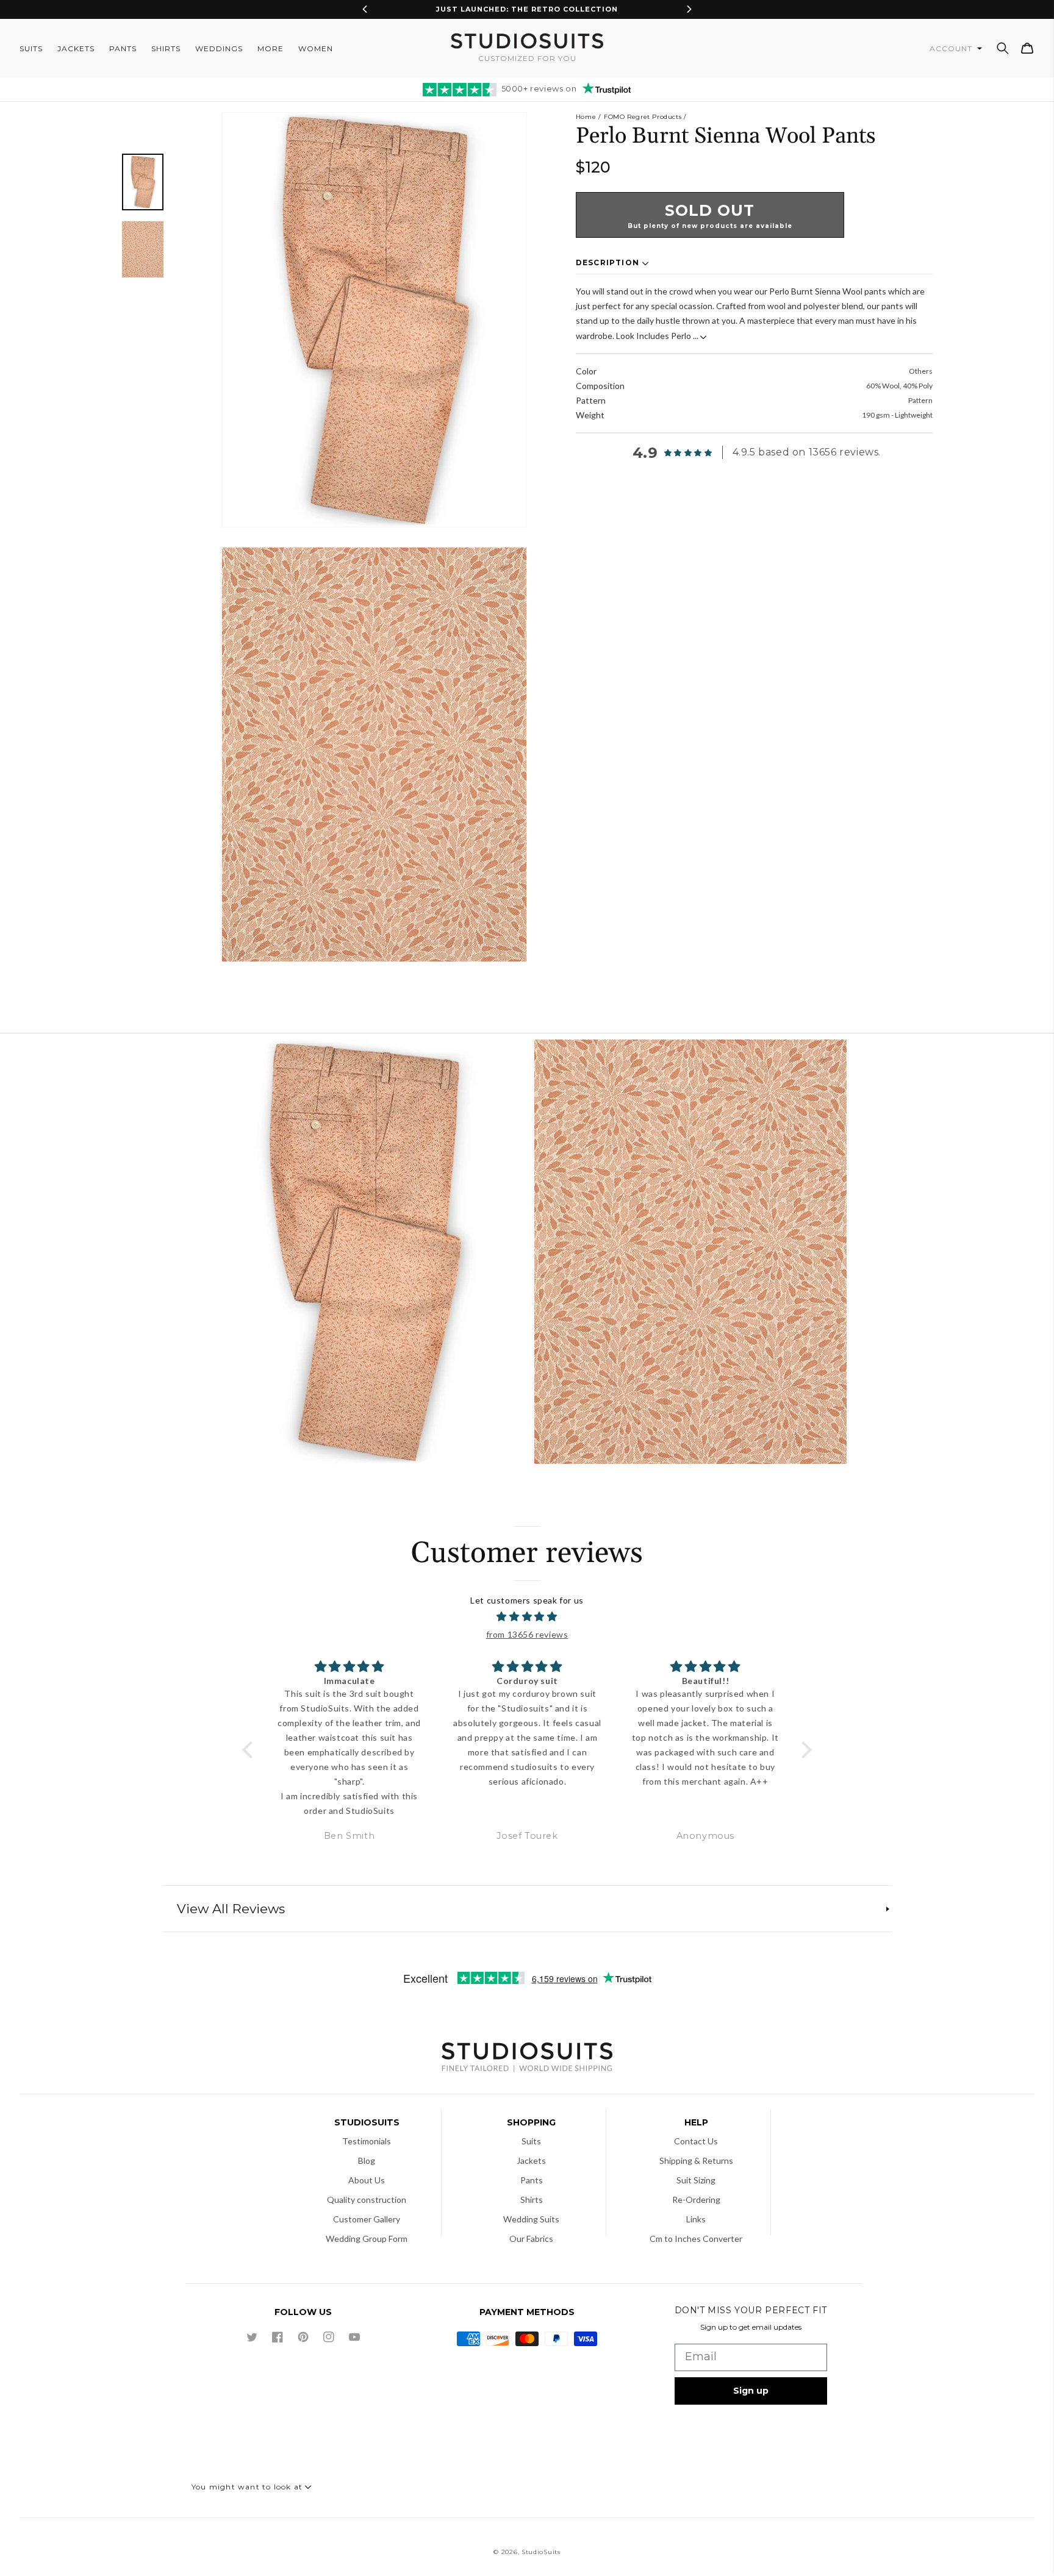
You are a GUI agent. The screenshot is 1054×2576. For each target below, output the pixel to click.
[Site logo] (527, 2059)
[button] (1003, 48)
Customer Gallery (367, 2219)
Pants (532, 2180)
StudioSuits (541, 2552)
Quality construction (367, 2200)
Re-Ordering (696, 2200)
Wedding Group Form (367, 2239)
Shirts (532, 2200)
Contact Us (696, 2141)
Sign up (751, 2391)
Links (696, 2219)
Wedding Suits (531, 2219)
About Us (367, 2180)
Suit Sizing (696, 2180)
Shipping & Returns (696, 2160)
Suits (531, 2141)
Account (952, 48)
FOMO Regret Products (643, 117)
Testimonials (367, 2141)
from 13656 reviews (527, 1634)
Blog (367, 2160)
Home (586, 117)
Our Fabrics (531, 2239)
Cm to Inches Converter (696, 2239)
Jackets (531, 2160)
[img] (527, 1617)
